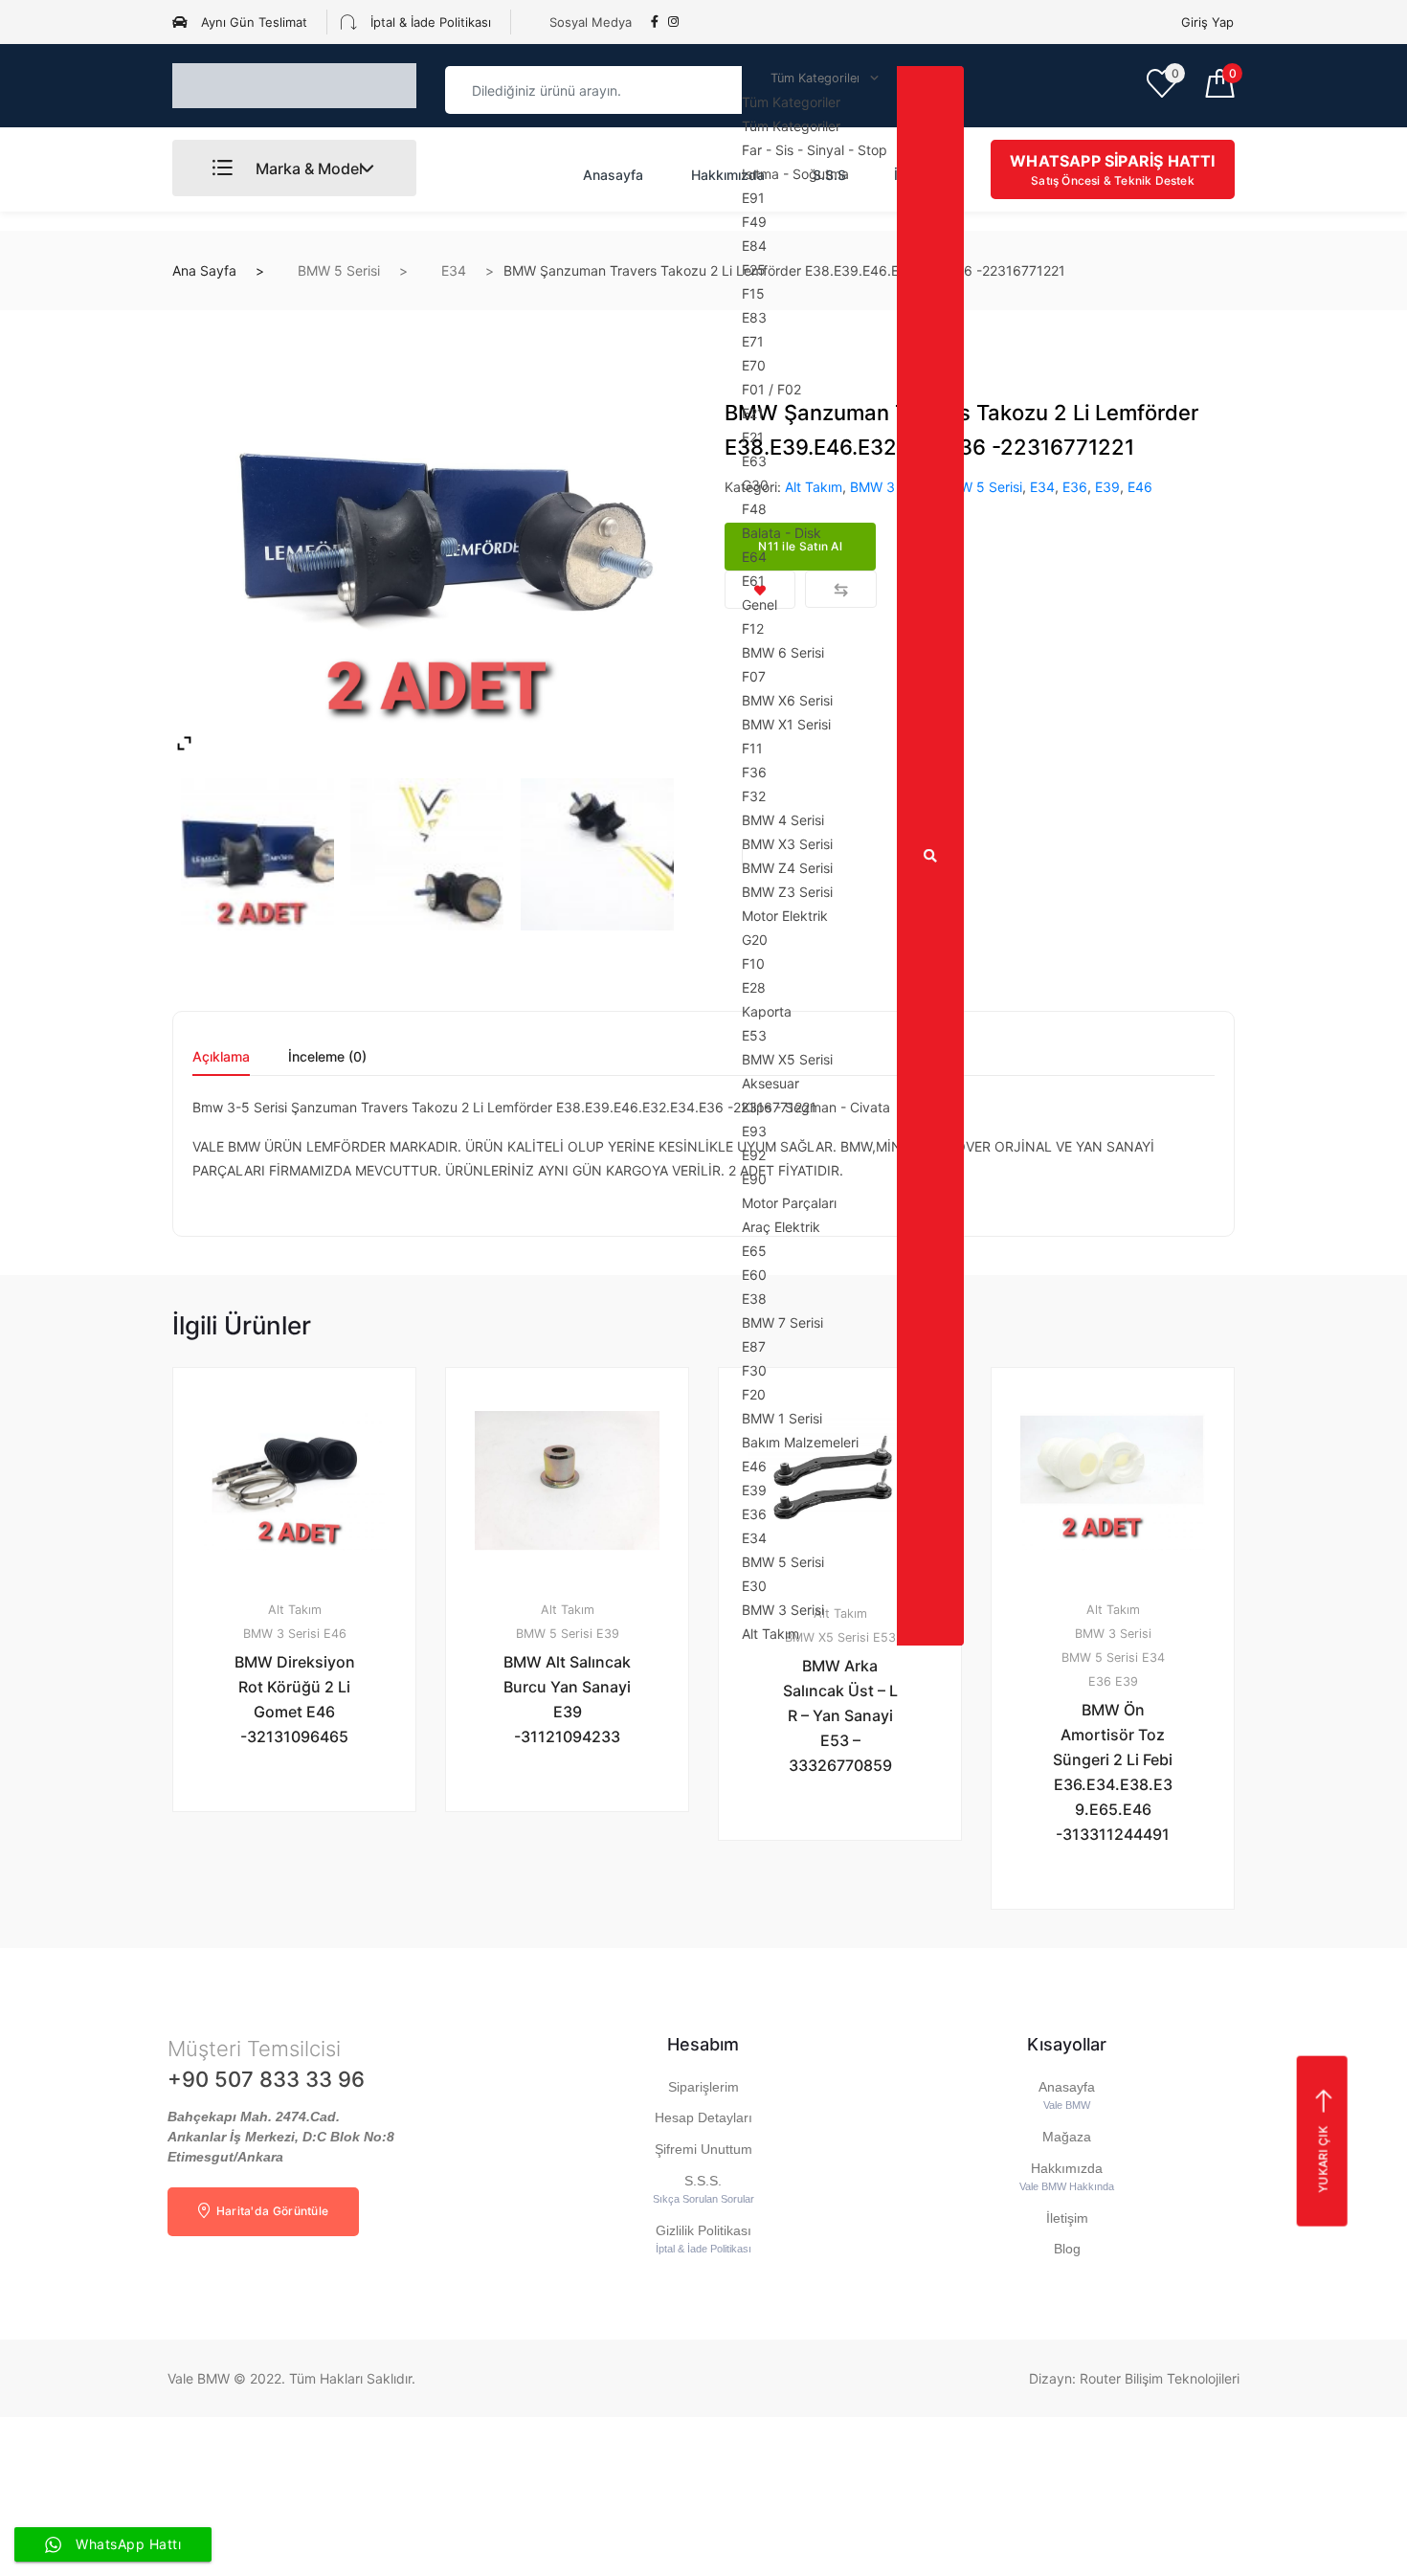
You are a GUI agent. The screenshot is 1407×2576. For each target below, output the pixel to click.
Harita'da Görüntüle (270, 2211)
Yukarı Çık (1322, 2160)
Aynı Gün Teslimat (252, 22)
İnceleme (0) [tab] (327, 1057)
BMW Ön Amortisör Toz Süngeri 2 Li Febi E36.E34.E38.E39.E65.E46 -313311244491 (1113, 1772)
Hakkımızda (728, 175)
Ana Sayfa (204, 270)
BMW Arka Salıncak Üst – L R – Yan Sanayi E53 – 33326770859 (840, 1715)
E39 (1107, 487)
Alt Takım (295, 1610)
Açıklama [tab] (221, 1057)
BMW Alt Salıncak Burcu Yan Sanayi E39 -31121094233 (567, 1699)
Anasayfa (613, 175)
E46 (1140, 487)
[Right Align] (930, 856)
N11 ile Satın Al (305, 1861)
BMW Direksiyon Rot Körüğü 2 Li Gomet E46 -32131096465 (295, 1699)
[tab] (221, 1063)
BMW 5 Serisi (339, 270)
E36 (1075, 487)
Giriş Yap (1207, 22)
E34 (454, 270)
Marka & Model (307, 168)
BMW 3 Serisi (281, 1634)
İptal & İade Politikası (429, 22)
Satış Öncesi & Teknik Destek (1112, 169)
